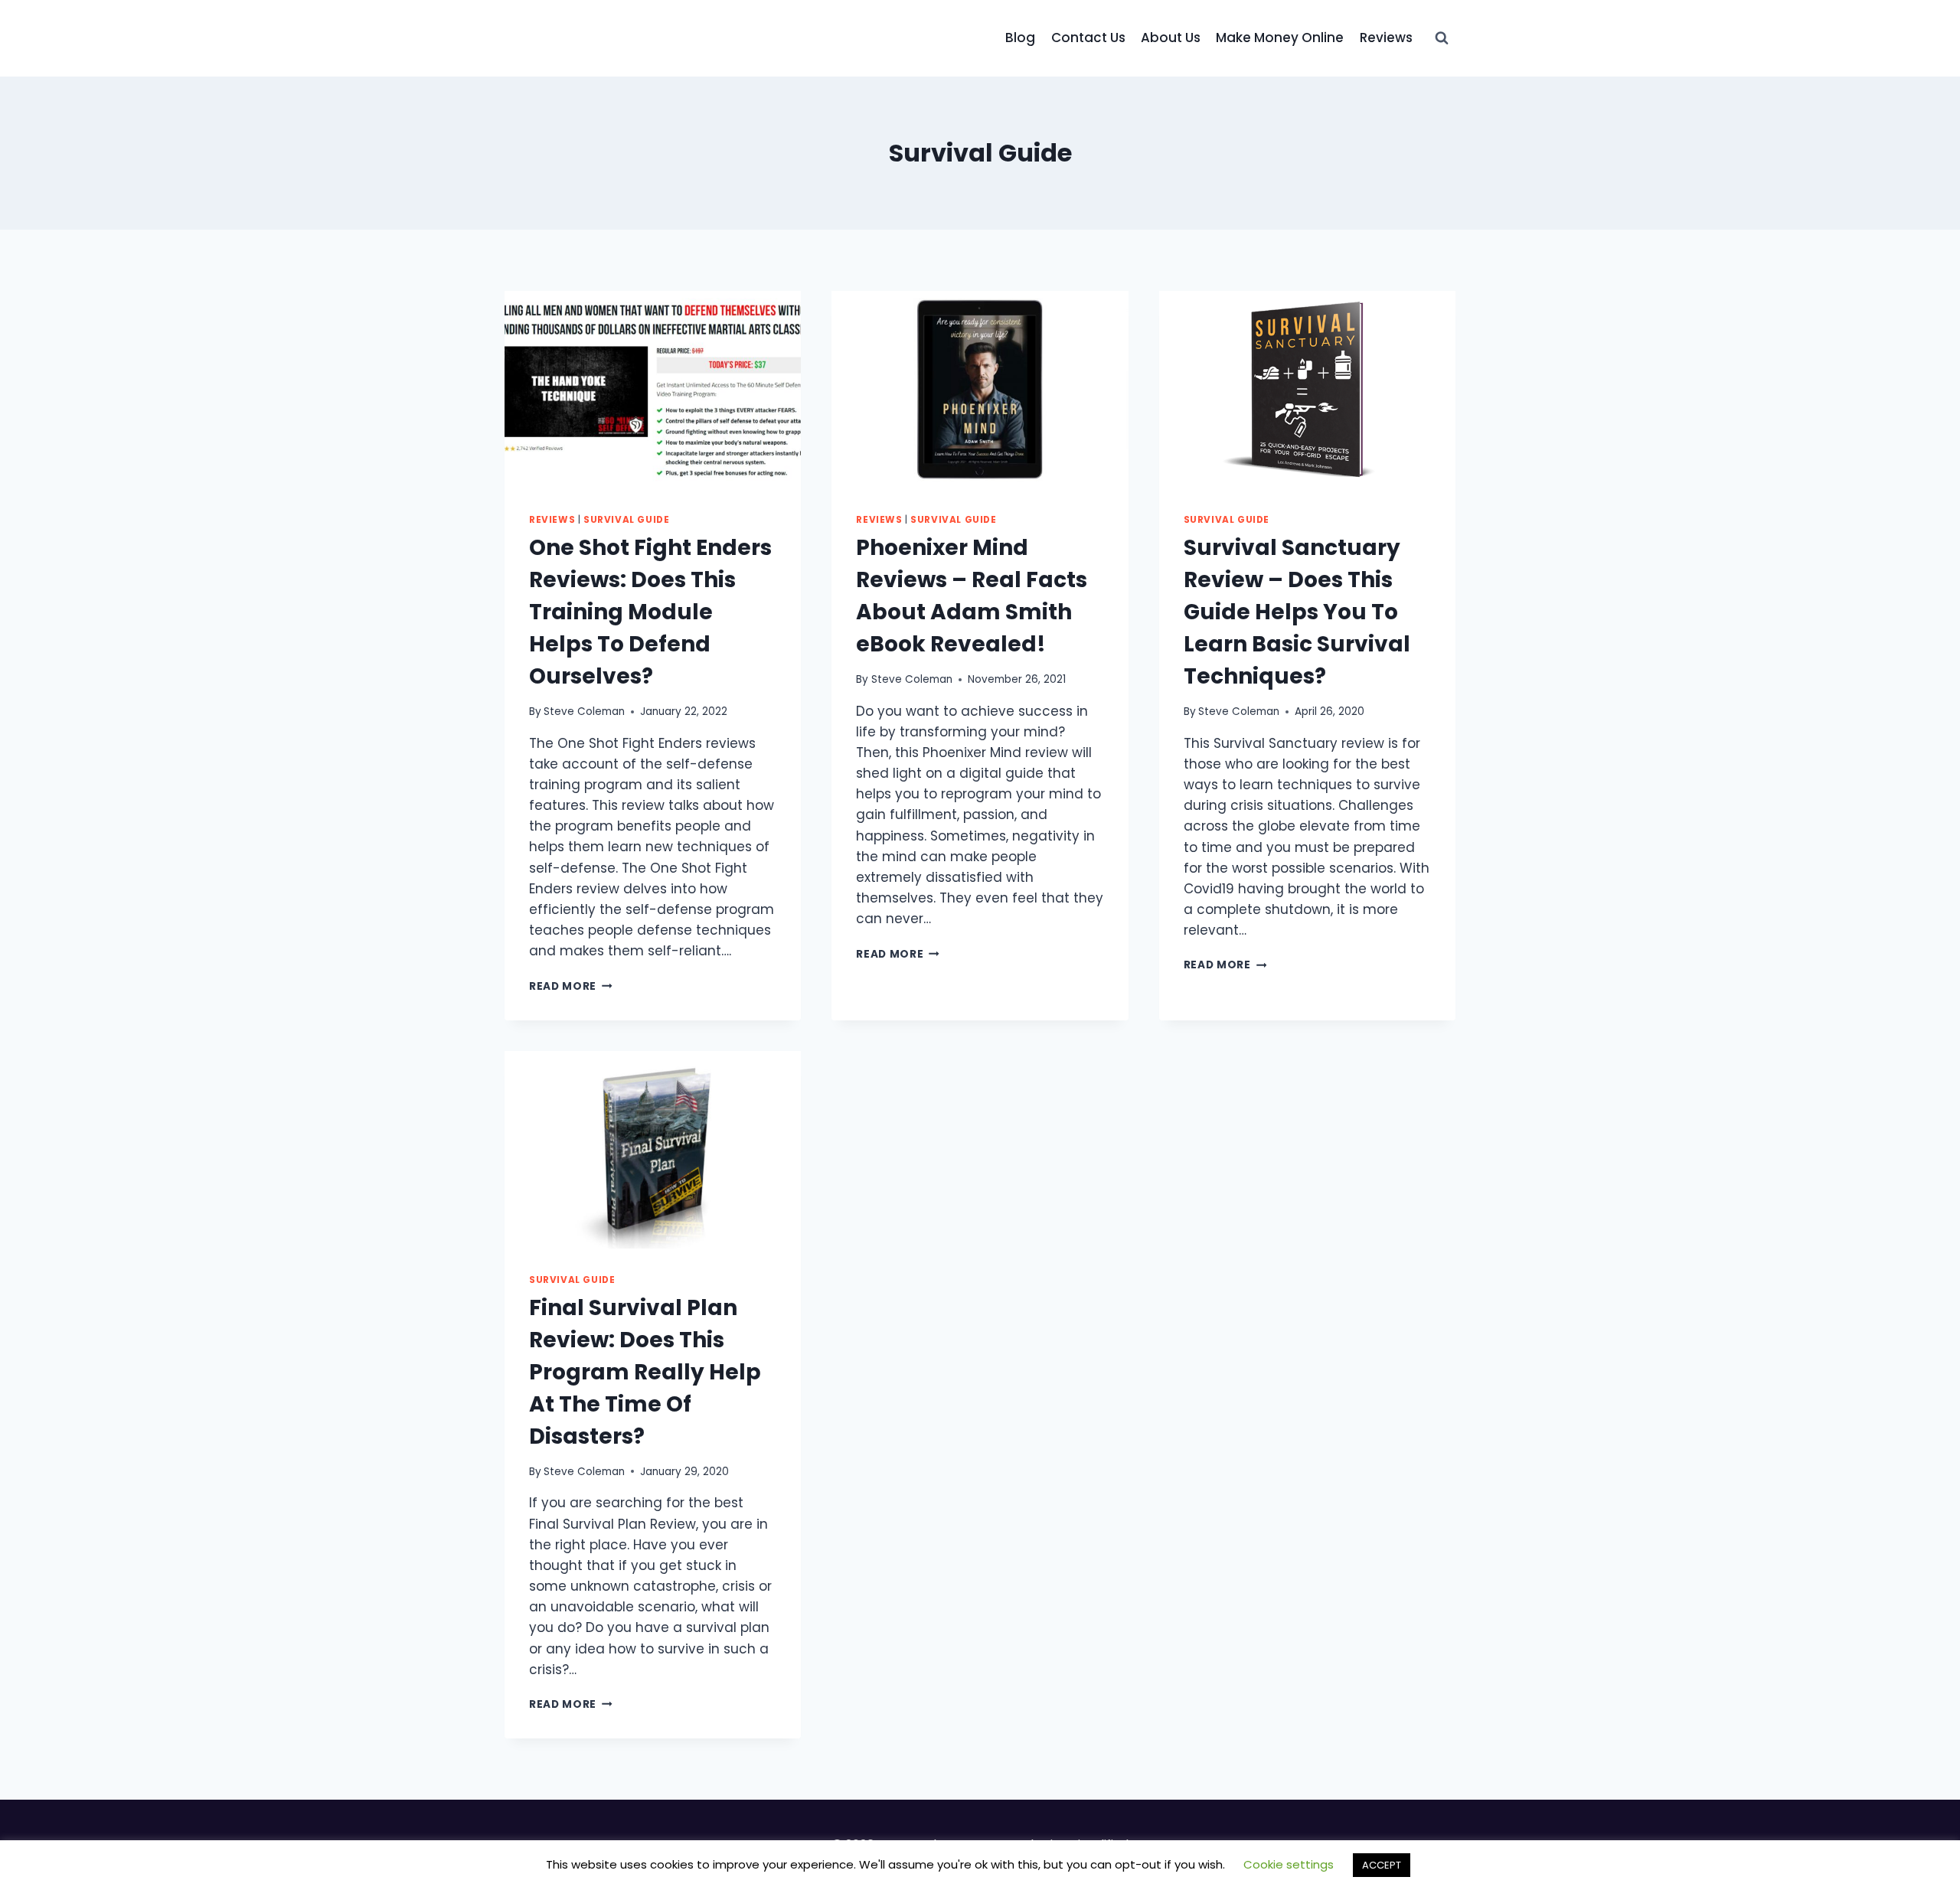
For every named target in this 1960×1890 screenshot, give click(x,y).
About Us (1171, 38)
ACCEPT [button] (1382, 1865)
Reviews (1386, 38)
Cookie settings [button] (1289, 1864)
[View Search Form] (1442, 38)
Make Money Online (1280, 38)
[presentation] (653, 390)
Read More (571, 986)
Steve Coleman (584, 712)
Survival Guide (626, 520)
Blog (1020, 38)
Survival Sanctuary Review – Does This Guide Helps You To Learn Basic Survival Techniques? (1297, 612)
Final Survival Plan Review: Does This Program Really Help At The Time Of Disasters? (645, 1372)
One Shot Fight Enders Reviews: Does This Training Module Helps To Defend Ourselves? (650, 612)
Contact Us (1088, 38)
